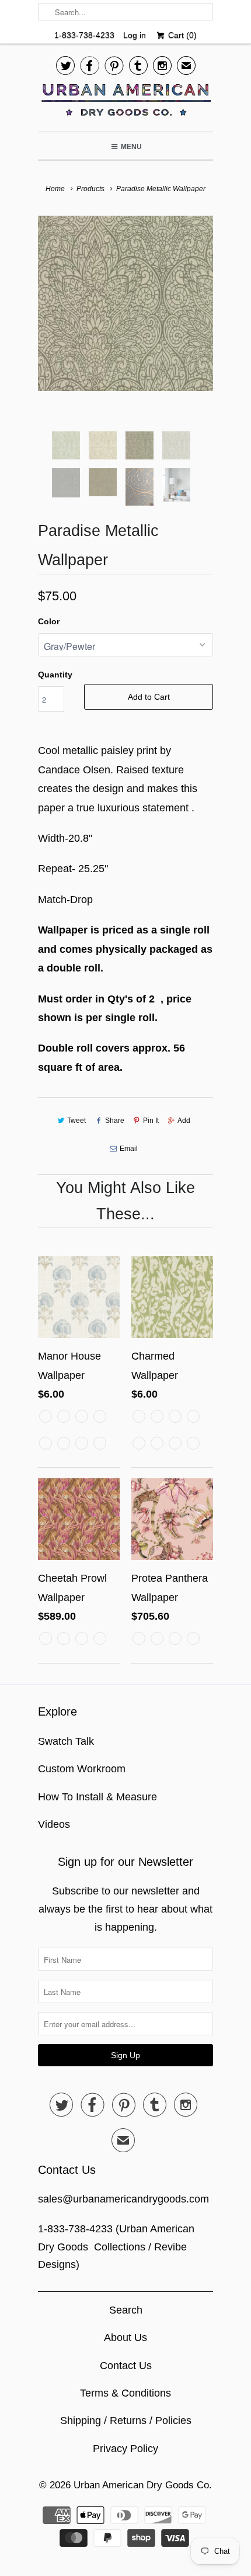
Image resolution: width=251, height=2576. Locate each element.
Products (90, 189)
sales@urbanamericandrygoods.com (123, 2199)
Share (114, 1121)
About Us (125, 2338)
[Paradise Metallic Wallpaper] (125, 303)
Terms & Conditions (125, 2393)
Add (184, 1121)
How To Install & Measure (97, 1797)
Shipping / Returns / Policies (126, 2421)
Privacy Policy (125, 2449)
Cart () (181, 35)
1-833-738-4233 (84, 35)
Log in (135, 35)
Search (126, 2310)
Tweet (76, 1121)
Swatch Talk (66, 1741)
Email (129, 1149)
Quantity (55, 675)
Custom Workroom (82, 1769)
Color (49, 621)
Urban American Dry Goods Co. (143, 2485)
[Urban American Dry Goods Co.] (125, 103)
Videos (54, 1824)
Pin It (151, 1121)
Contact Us (126, 2366)
